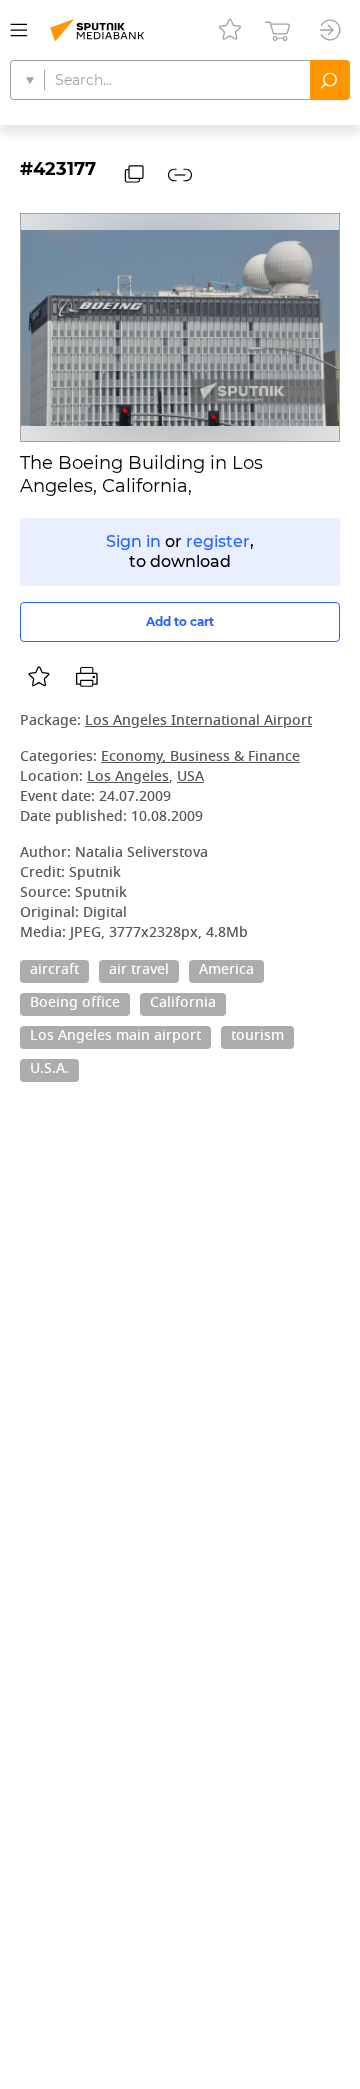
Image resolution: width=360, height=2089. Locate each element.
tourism (257, 1037)
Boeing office (75, 1004)
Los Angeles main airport (115, 1037)
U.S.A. (49, 1070)
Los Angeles (128, 777)
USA (190, 777)
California (183, 1004)
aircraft (54, 971)
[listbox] (39, 677)
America (226, 971)
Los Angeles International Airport (198, 721)
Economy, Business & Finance (200, 757)
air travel (139, 971)
